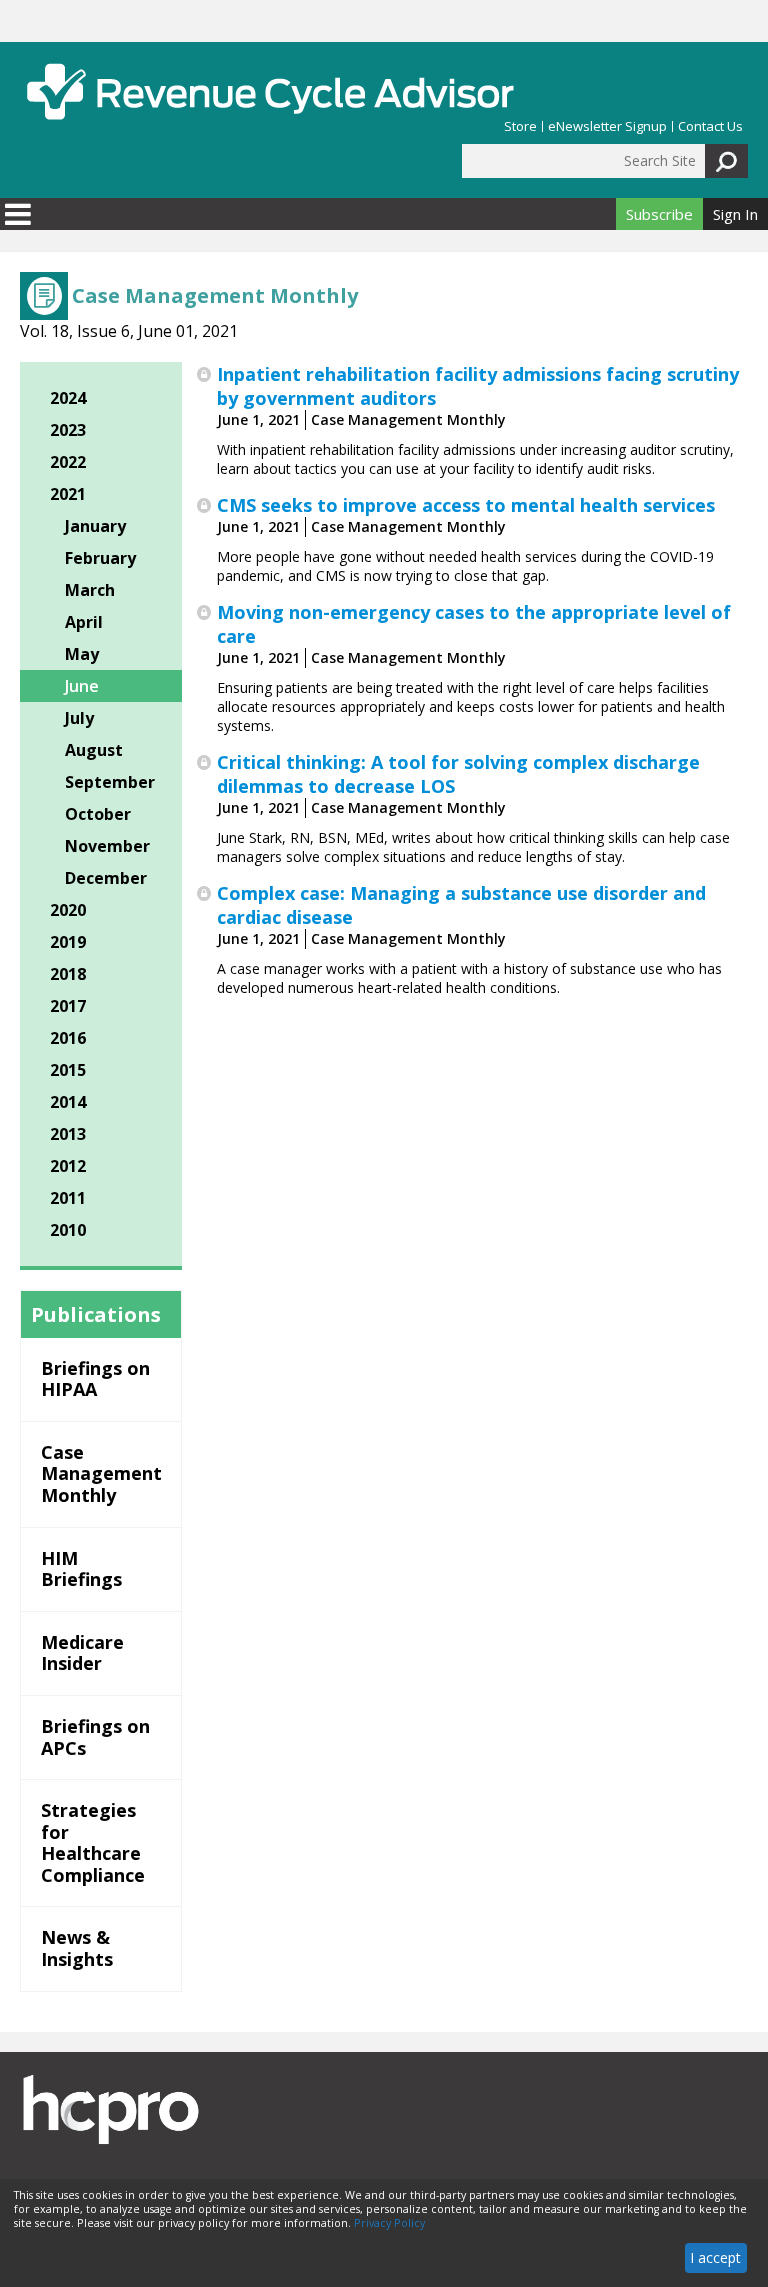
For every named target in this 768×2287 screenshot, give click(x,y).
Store (520, 126)
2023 (68, 430)
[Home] (270, 91)
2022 (68, 462)
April (84, 622)
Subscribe (659, 214)
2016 (68, 1038)
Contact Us (710, 126)
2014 (68, 1102)
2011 (68, 1198)
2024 (68, 398)
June (82, 686)
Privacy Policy (389, 2223)
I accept (715, 2257)
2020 (68, 910)
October (98, 814)
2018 (68, 974)
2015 (68, 1070)
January (95, 526)
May (82, 654)
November (107, 846)
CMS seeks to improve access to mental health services (466, 505)
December (106, 878)
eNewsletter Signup (607, 126)
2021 (68, 494)
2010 (68, 1230)
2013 (68, 1134)
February (100, 558)
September (110, 782)
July (79, 718)
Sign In (735, 214)
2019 (68, 942)
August (94, 750)
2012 (68, 1166)
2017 (68, 1006)
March (90, 590)
